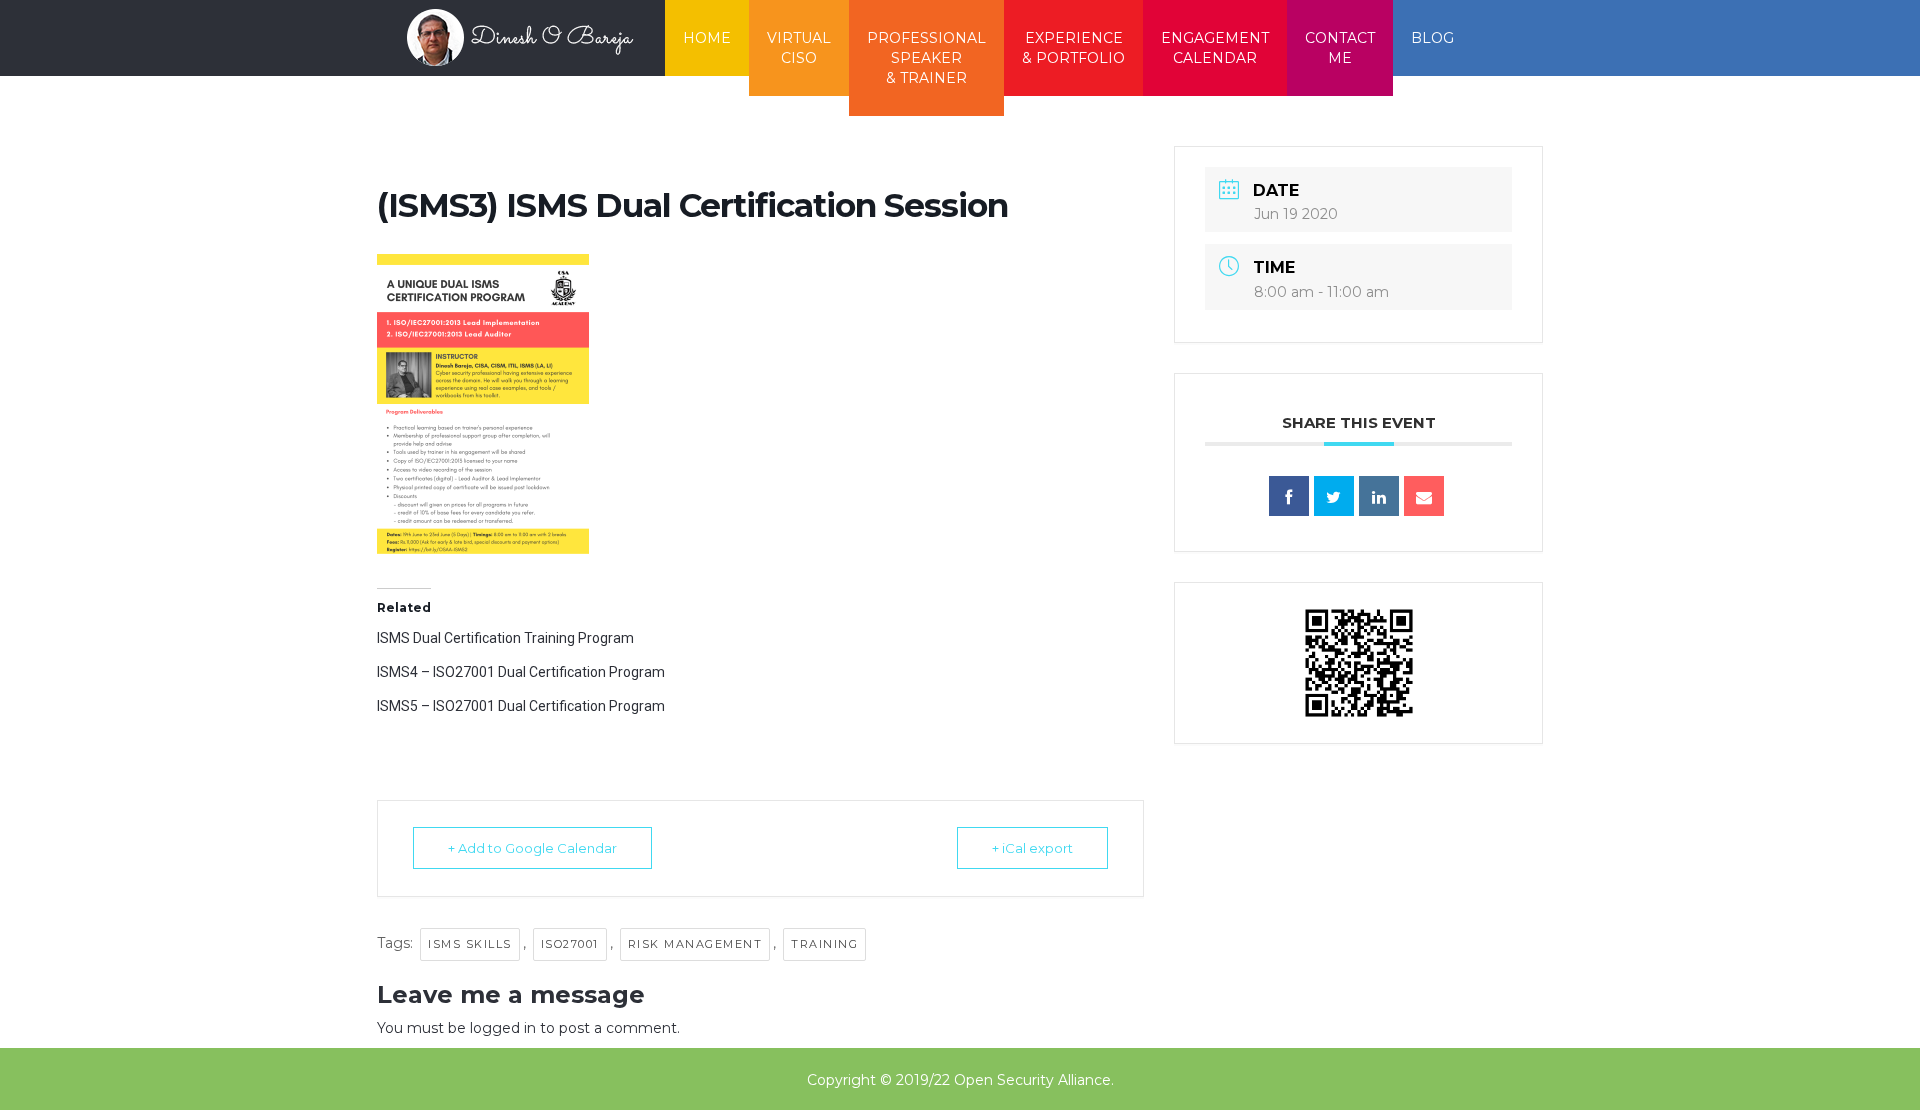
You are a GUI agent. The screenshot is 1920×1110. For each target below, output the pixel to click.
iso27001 (570, 944)
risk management (695, 944)
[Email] (1424, 496)
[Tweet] (1334, 496)
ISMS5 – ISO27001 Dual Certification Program (521, 706)
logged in (503, 1028)
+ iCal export (1032, 848)
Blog (1432, 38)
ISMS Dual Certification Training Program (505, 638)
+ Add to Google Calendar (532, 848)
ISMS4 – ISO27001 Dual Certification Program (521, 672)
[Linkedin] (1379, 496)
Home (707, 38)
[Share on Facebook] (1289, 496)
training (824, 944)
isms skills (470, 944)
